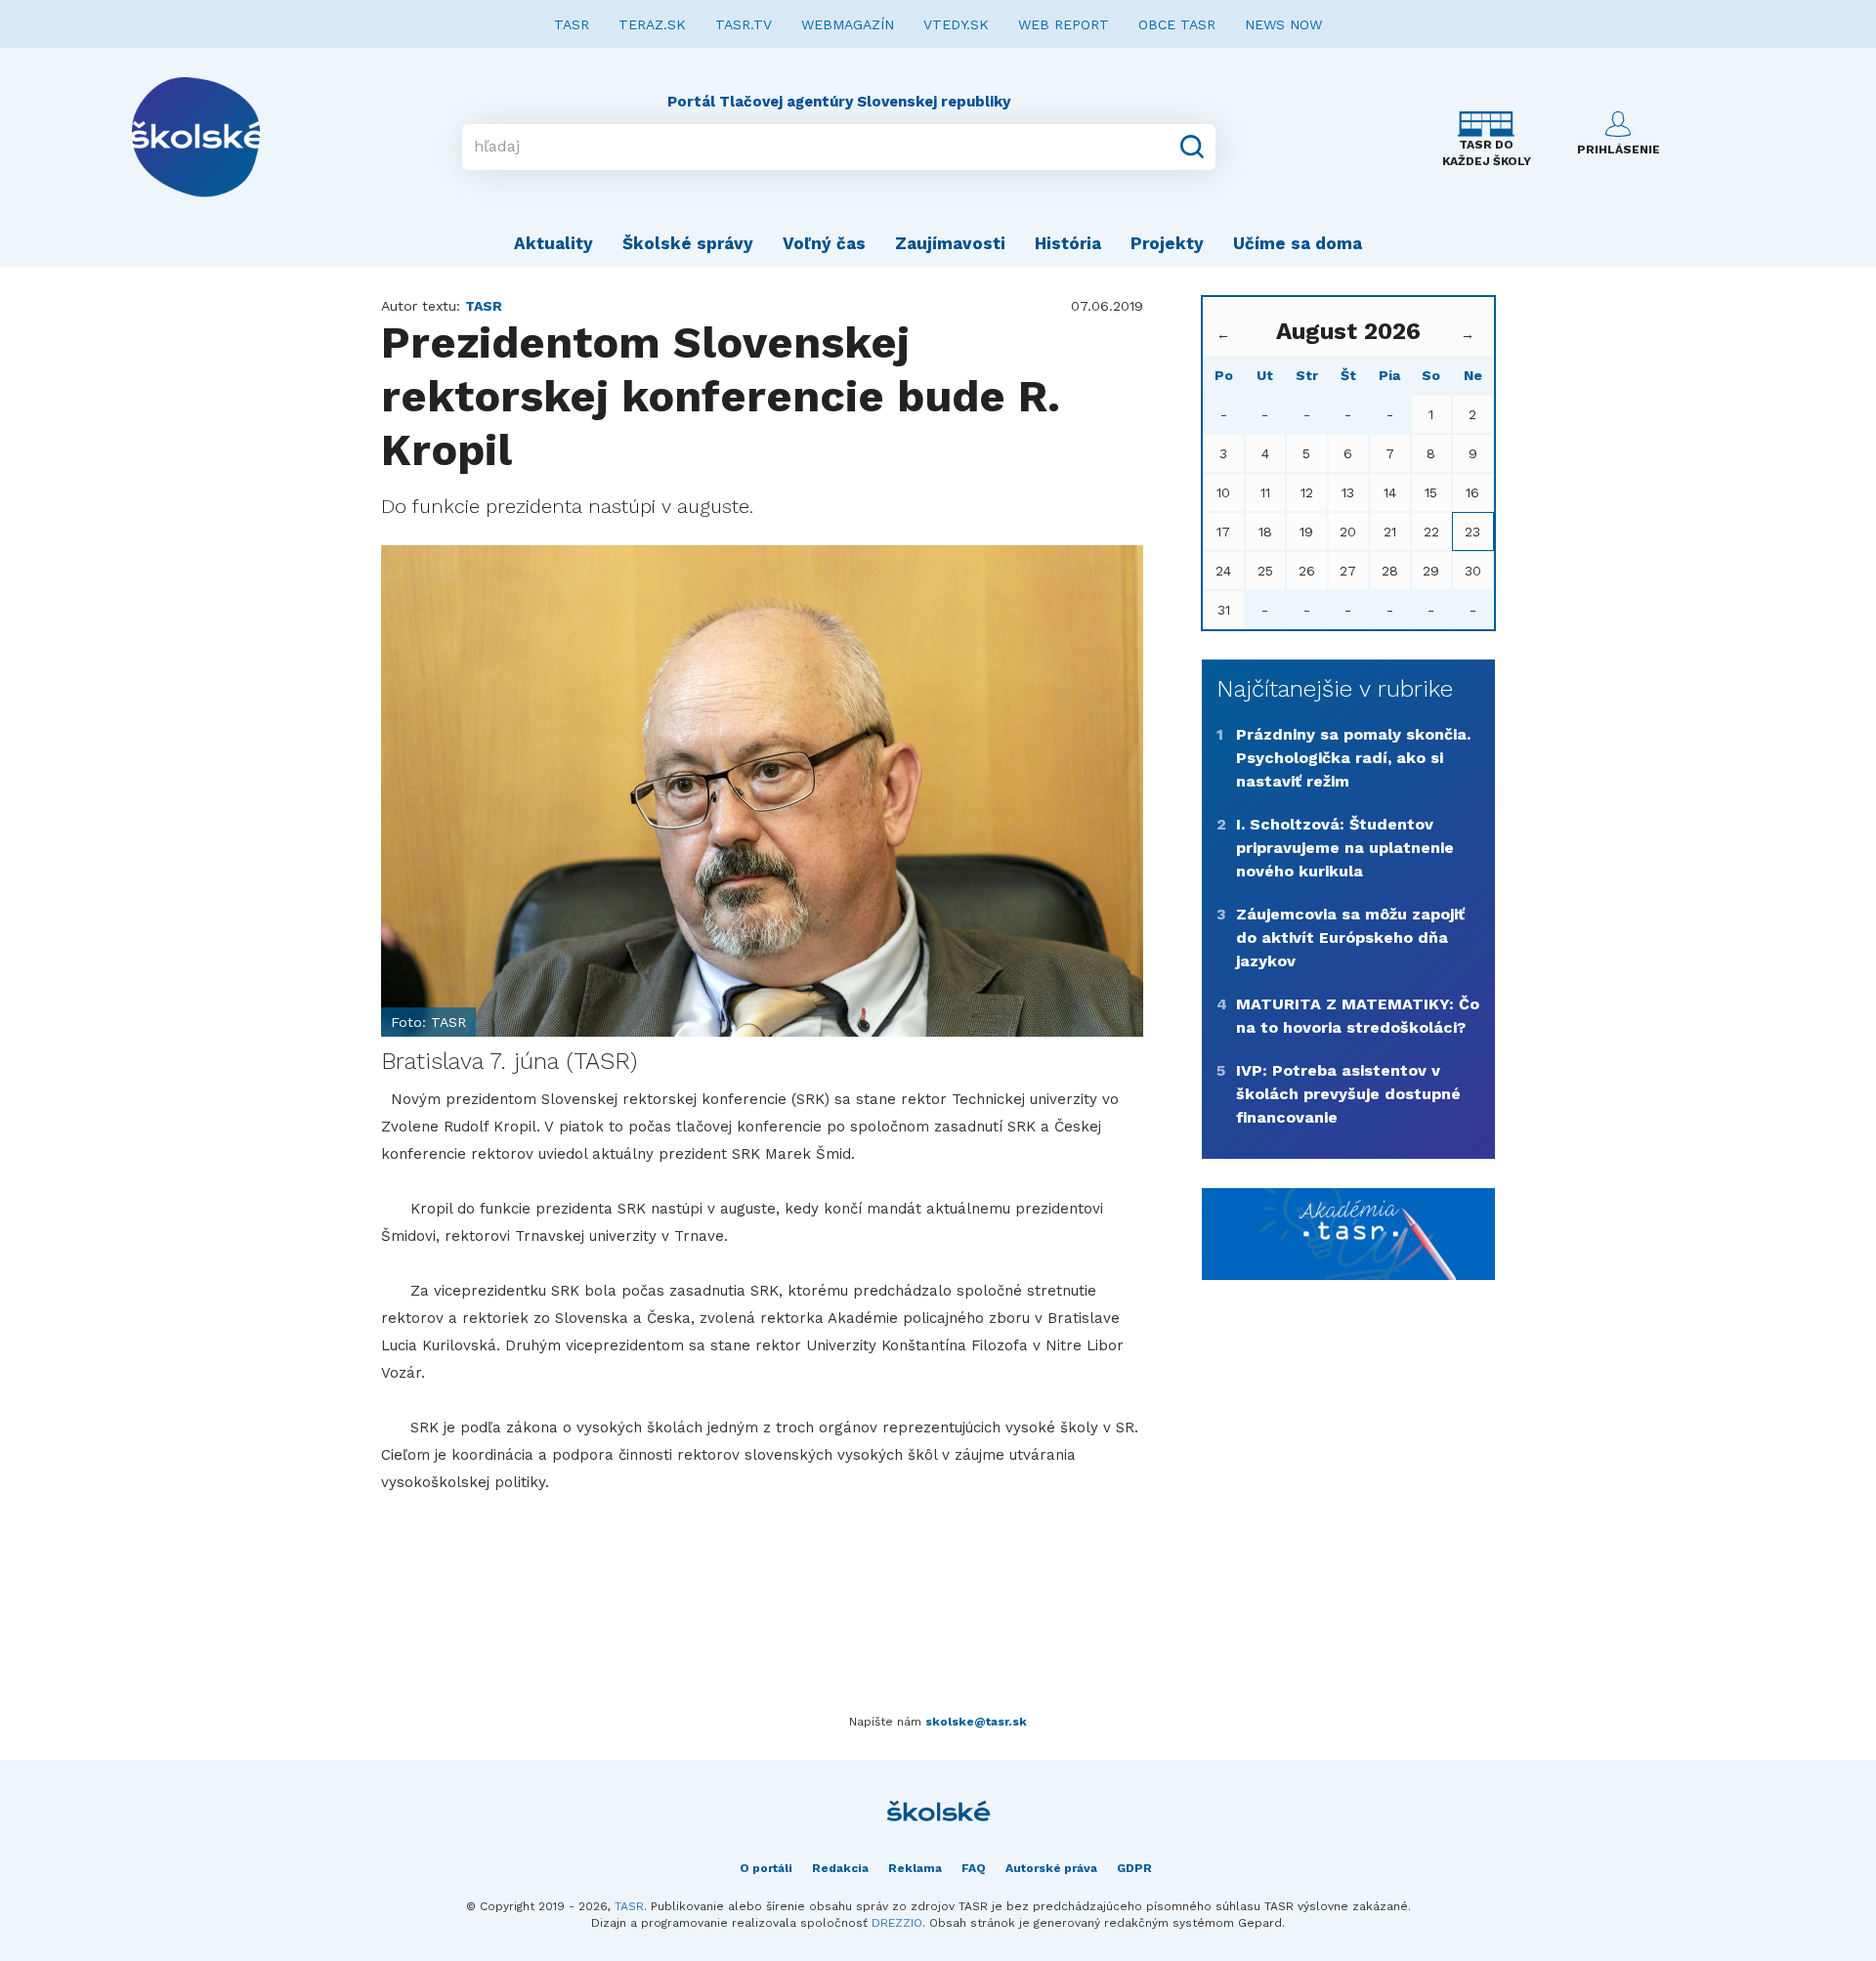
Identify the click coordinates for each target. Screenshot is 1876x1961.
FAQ (974, 1868)
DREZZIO (897, 1923)
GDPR (1134, 1868)
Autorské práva (1051, 1868)
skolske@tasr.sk (976, 1722)
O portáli (766, 1868)
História (1068, 243)
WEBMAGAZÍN (848, 24)
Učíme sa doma (1298, 243)
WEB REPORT (1064, 24)
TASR (572, 24)
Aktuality (554, 243)
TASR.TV (744, 24)
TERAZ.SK (652, 24)
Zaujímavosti (950, 243)
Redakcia (840, 1868)
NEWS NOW (1283, 24)
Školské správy (688, 243)
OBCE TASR (1177, 24)
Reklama (915, 1868)
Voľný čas (824, 243)
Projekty (1167, 243)
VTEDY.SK (956, 24)
